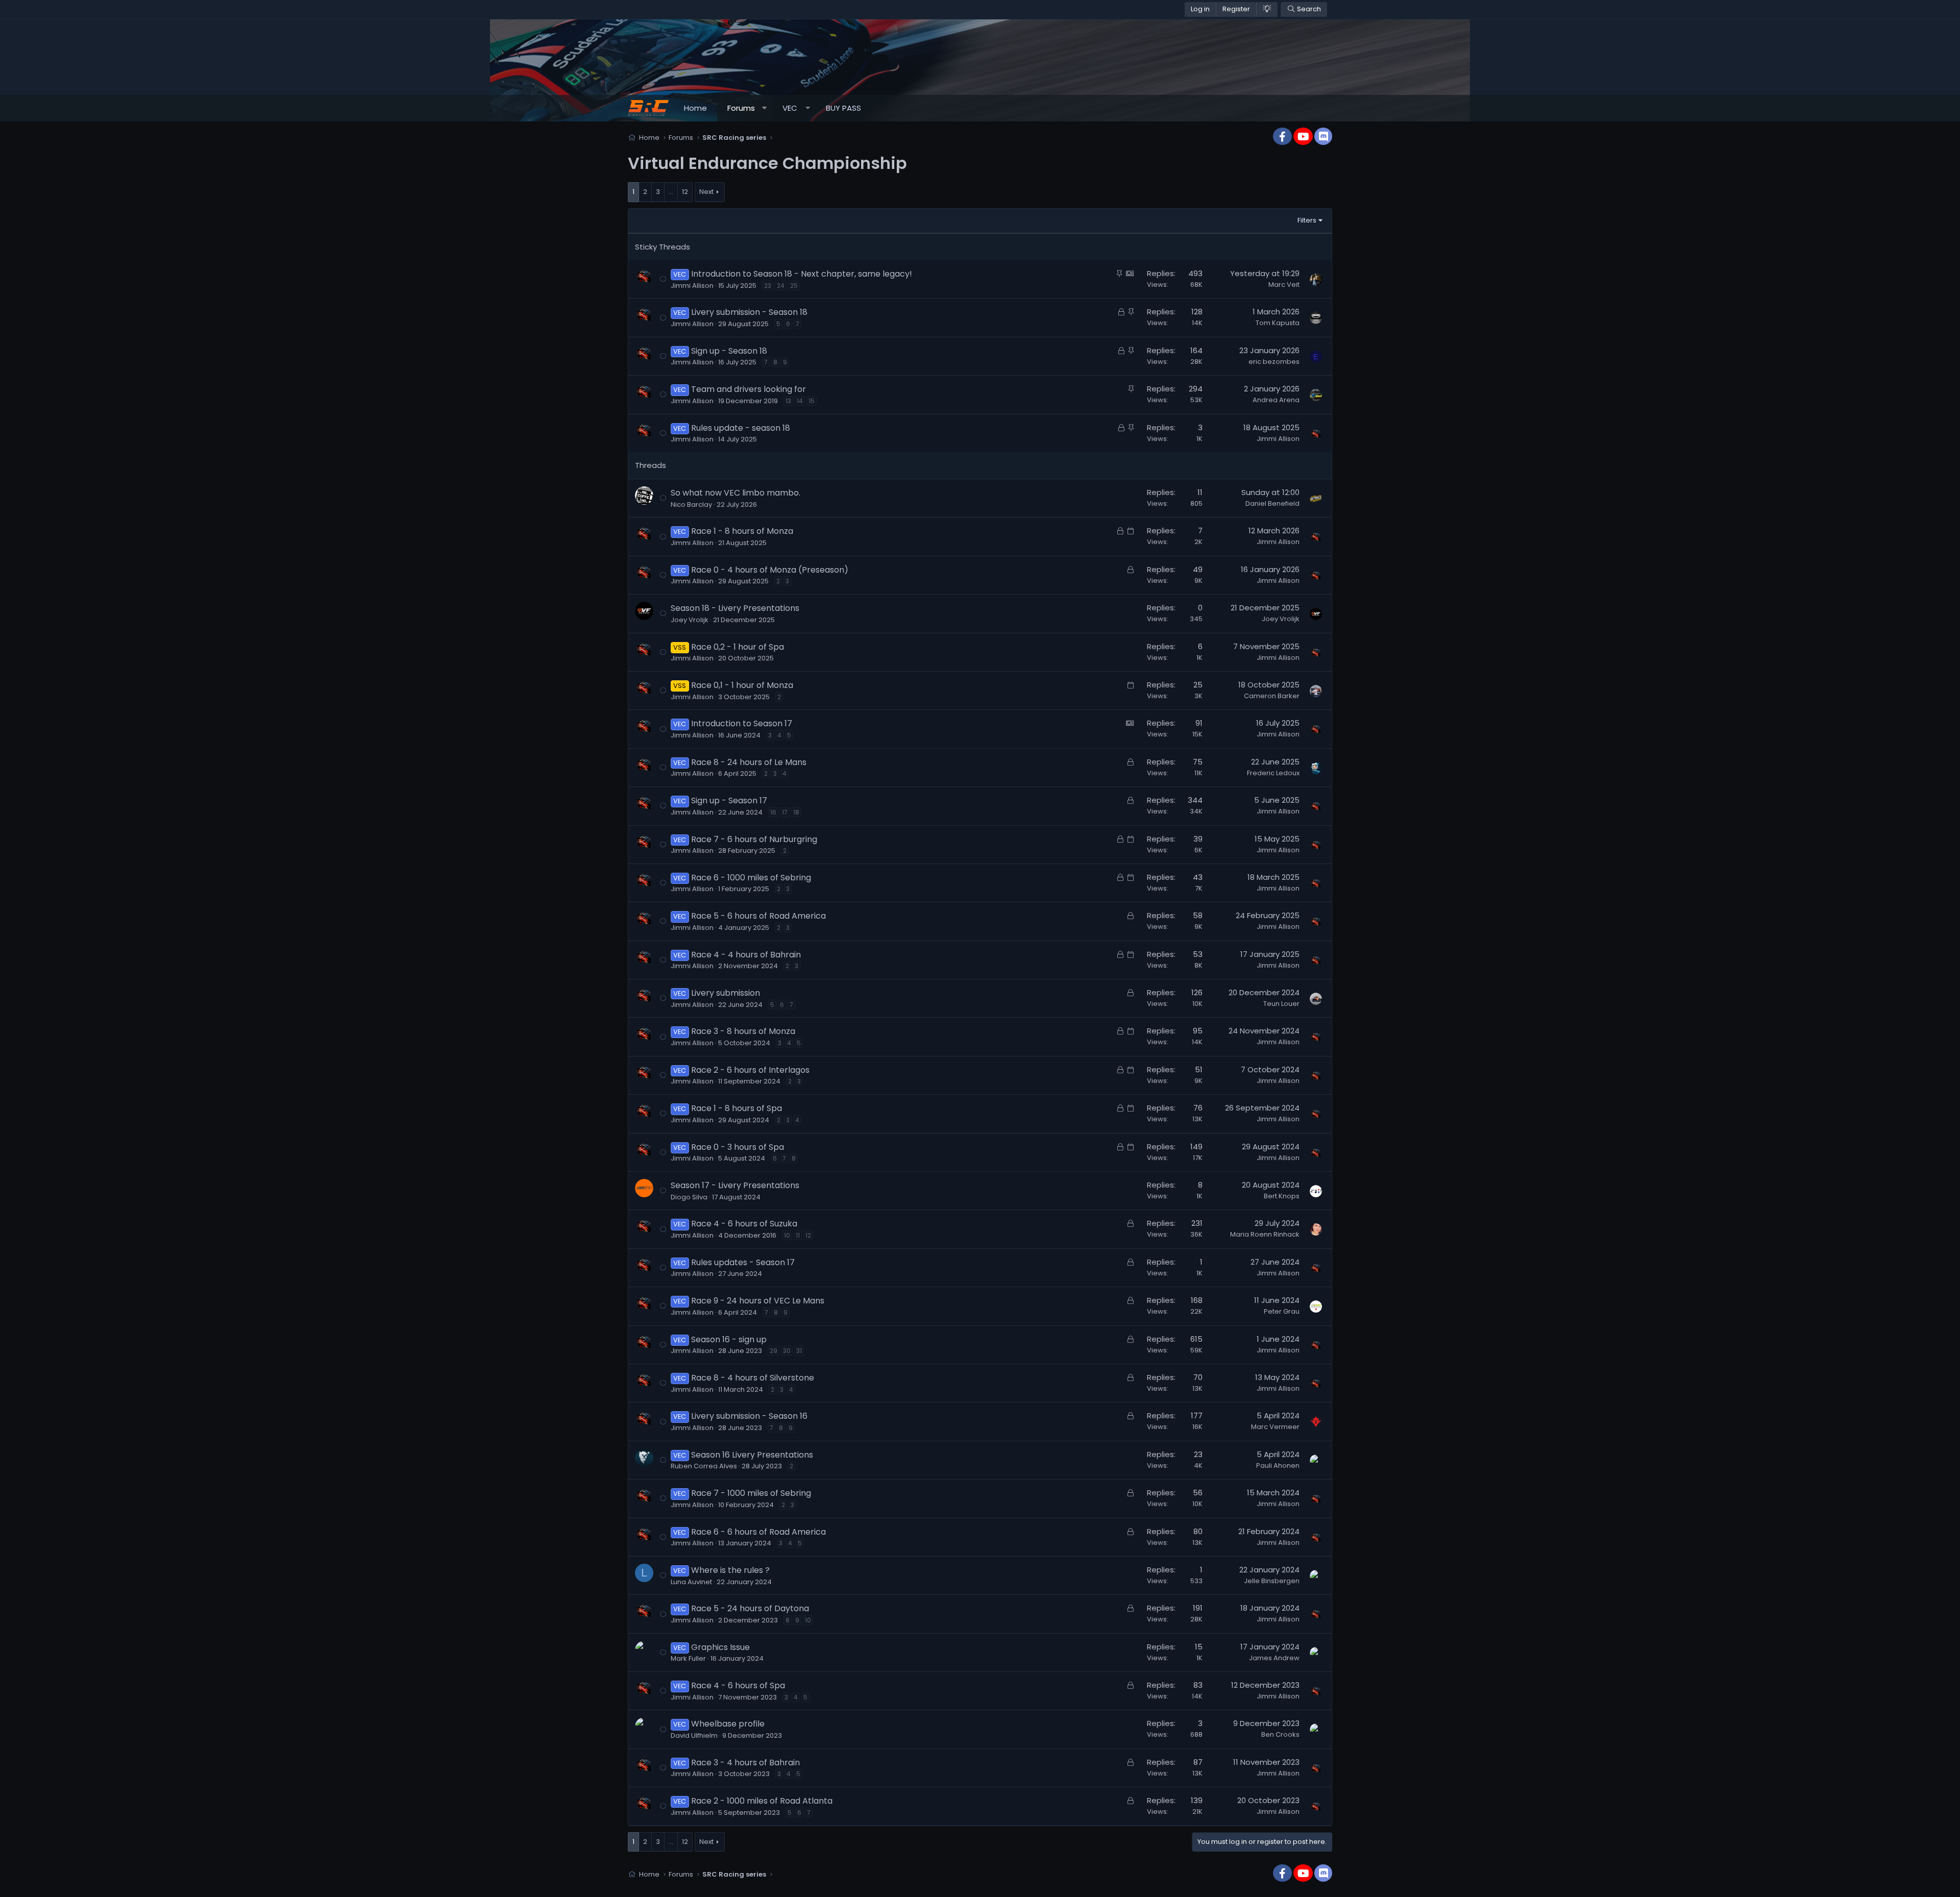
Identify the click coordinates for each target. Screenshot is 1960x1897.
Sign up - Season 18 (729, 351)
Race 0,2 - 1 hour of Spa (738, 647)
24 (781, 286)
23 (768, 286)
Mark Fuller (688, 1658)
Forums (741, 108)
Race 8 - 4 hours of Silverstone (753, 1378)
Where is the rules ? (730, 1570)
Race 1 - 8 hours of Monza (742, 531)
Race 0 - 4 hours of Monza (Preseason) (770, 570)
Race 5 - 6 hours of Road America (758, 916)
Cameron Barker (1272, 696)
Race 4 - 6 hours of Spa (738, 1685)
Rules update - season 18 (741, 428)
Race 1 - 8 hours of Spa (737, 1108)
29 (774, 1351)
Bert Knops (1282, 1196)
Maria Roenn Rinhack (1265, 1234)
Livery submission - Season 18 (749, 312)
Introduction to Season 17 (742, 723)
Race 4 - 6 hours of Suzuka (744, 1224)
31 (799, 1351)
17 (785, 812)
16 (773, 812)
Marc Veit (1284, 285)
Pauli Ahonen (1278, 1465)
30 (787, 1351)
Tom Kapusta (1278, 323)
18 (796, 812)
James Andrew (1274, 1658)
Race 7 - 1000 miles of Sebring (751, 1493)
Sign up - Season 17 (729, 800)
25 (794, 286)
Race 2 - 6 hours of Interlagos (750, 1070)
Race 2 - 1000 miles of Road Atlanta (762, 1801)
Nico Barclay (691, 504)
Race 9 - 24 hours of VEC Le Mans (758, 1301)
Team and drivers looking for (749, 389)
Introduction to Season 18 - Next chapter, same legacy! (802, 274)
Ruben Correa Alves (704, 1466)
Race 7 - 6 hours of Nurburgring (754, 839)
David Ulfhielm (694, 1735)
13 (788, 401)
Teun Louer (1281, 1004)
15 (812, 401)
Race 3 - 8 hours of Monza (743, 1031)
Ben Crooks (1280, 1734)
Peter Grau (1282, 1311)
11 (798, 1235)
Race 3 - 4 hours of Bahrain (745, 1763)
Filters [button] (1307, 220)
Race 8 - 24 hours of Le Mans (749, 762)
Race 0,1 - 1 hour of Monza (742, 685)
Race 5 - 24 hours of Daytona (750, 1608)
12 (685, 192)
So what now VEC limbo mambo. (736, 493)
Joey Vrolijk (690, 620)
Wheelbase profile (728, 1724)
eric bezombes (1274, 362)
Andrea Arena (1276, 400)
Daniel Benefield (1272, 503)
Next (706, 192)
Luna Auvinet (691, 1582)
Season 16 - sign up (729, 1339)
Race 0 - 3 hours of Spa (738, 1147)
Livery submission (726, 993)
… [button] (671, 192)
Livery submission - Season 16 (749, 1416)
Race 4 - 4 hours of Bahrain (746, 955)
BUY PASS (843, 108)
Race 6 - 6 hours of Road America (758, 1532)
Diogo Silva (689, 1197)
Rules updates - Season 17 (743, 1262)
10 (787, 1235)
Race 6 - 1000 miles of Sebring (751, 878)
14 (800, 401)
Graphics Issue (720, 1647)
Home (695, 108)
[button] (764, 108)
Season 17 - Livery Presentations (735, 1185)
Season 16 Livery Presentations (752, 1455)
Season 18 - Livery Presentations (735, 608)
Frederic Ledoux (1273, 773)
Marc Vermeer (1275, 1427)
